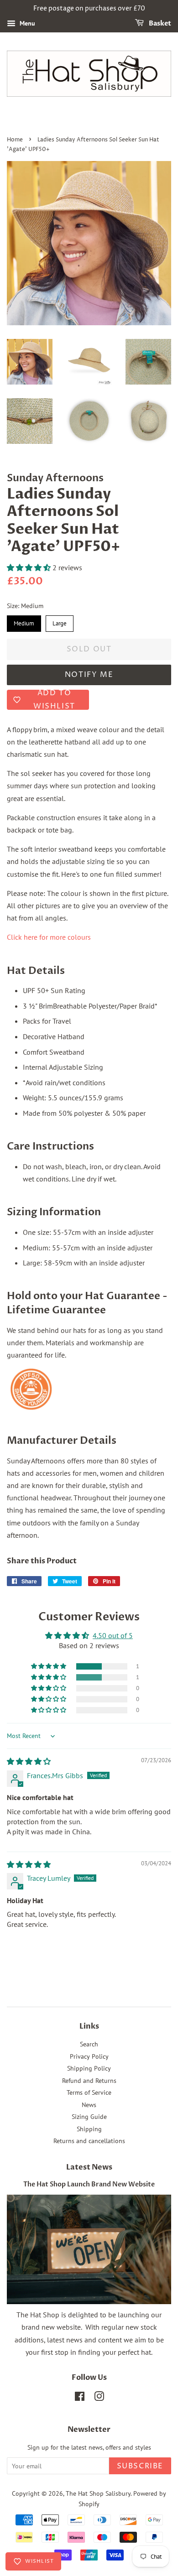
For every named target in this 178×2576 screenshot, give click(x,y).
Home (15, 140)
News (89, 2105)
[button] (30, 567)
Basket (159, 23)
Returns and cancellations (89, 2141)
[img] (29, 1761)
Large (60, 621)
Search (89, 2044)
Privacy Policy (89, 2056)
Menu (26, 23)
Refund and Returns (89, 2081)
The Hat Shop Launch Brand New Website (89, 2185)
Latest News (89, 2167)
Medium (24, 621)
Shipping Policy (89, 2068)
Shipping (89, 2129)
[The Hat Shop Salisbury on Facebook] (80, 2398)
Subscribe (140, 2466)
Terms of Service (89, 2092)
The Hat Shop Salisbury (98, 2493)
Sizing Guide (89, 2117)
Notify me (89, 675)
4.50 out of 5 (113, 1635)
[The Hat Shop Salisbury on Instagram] (99, 2398)
